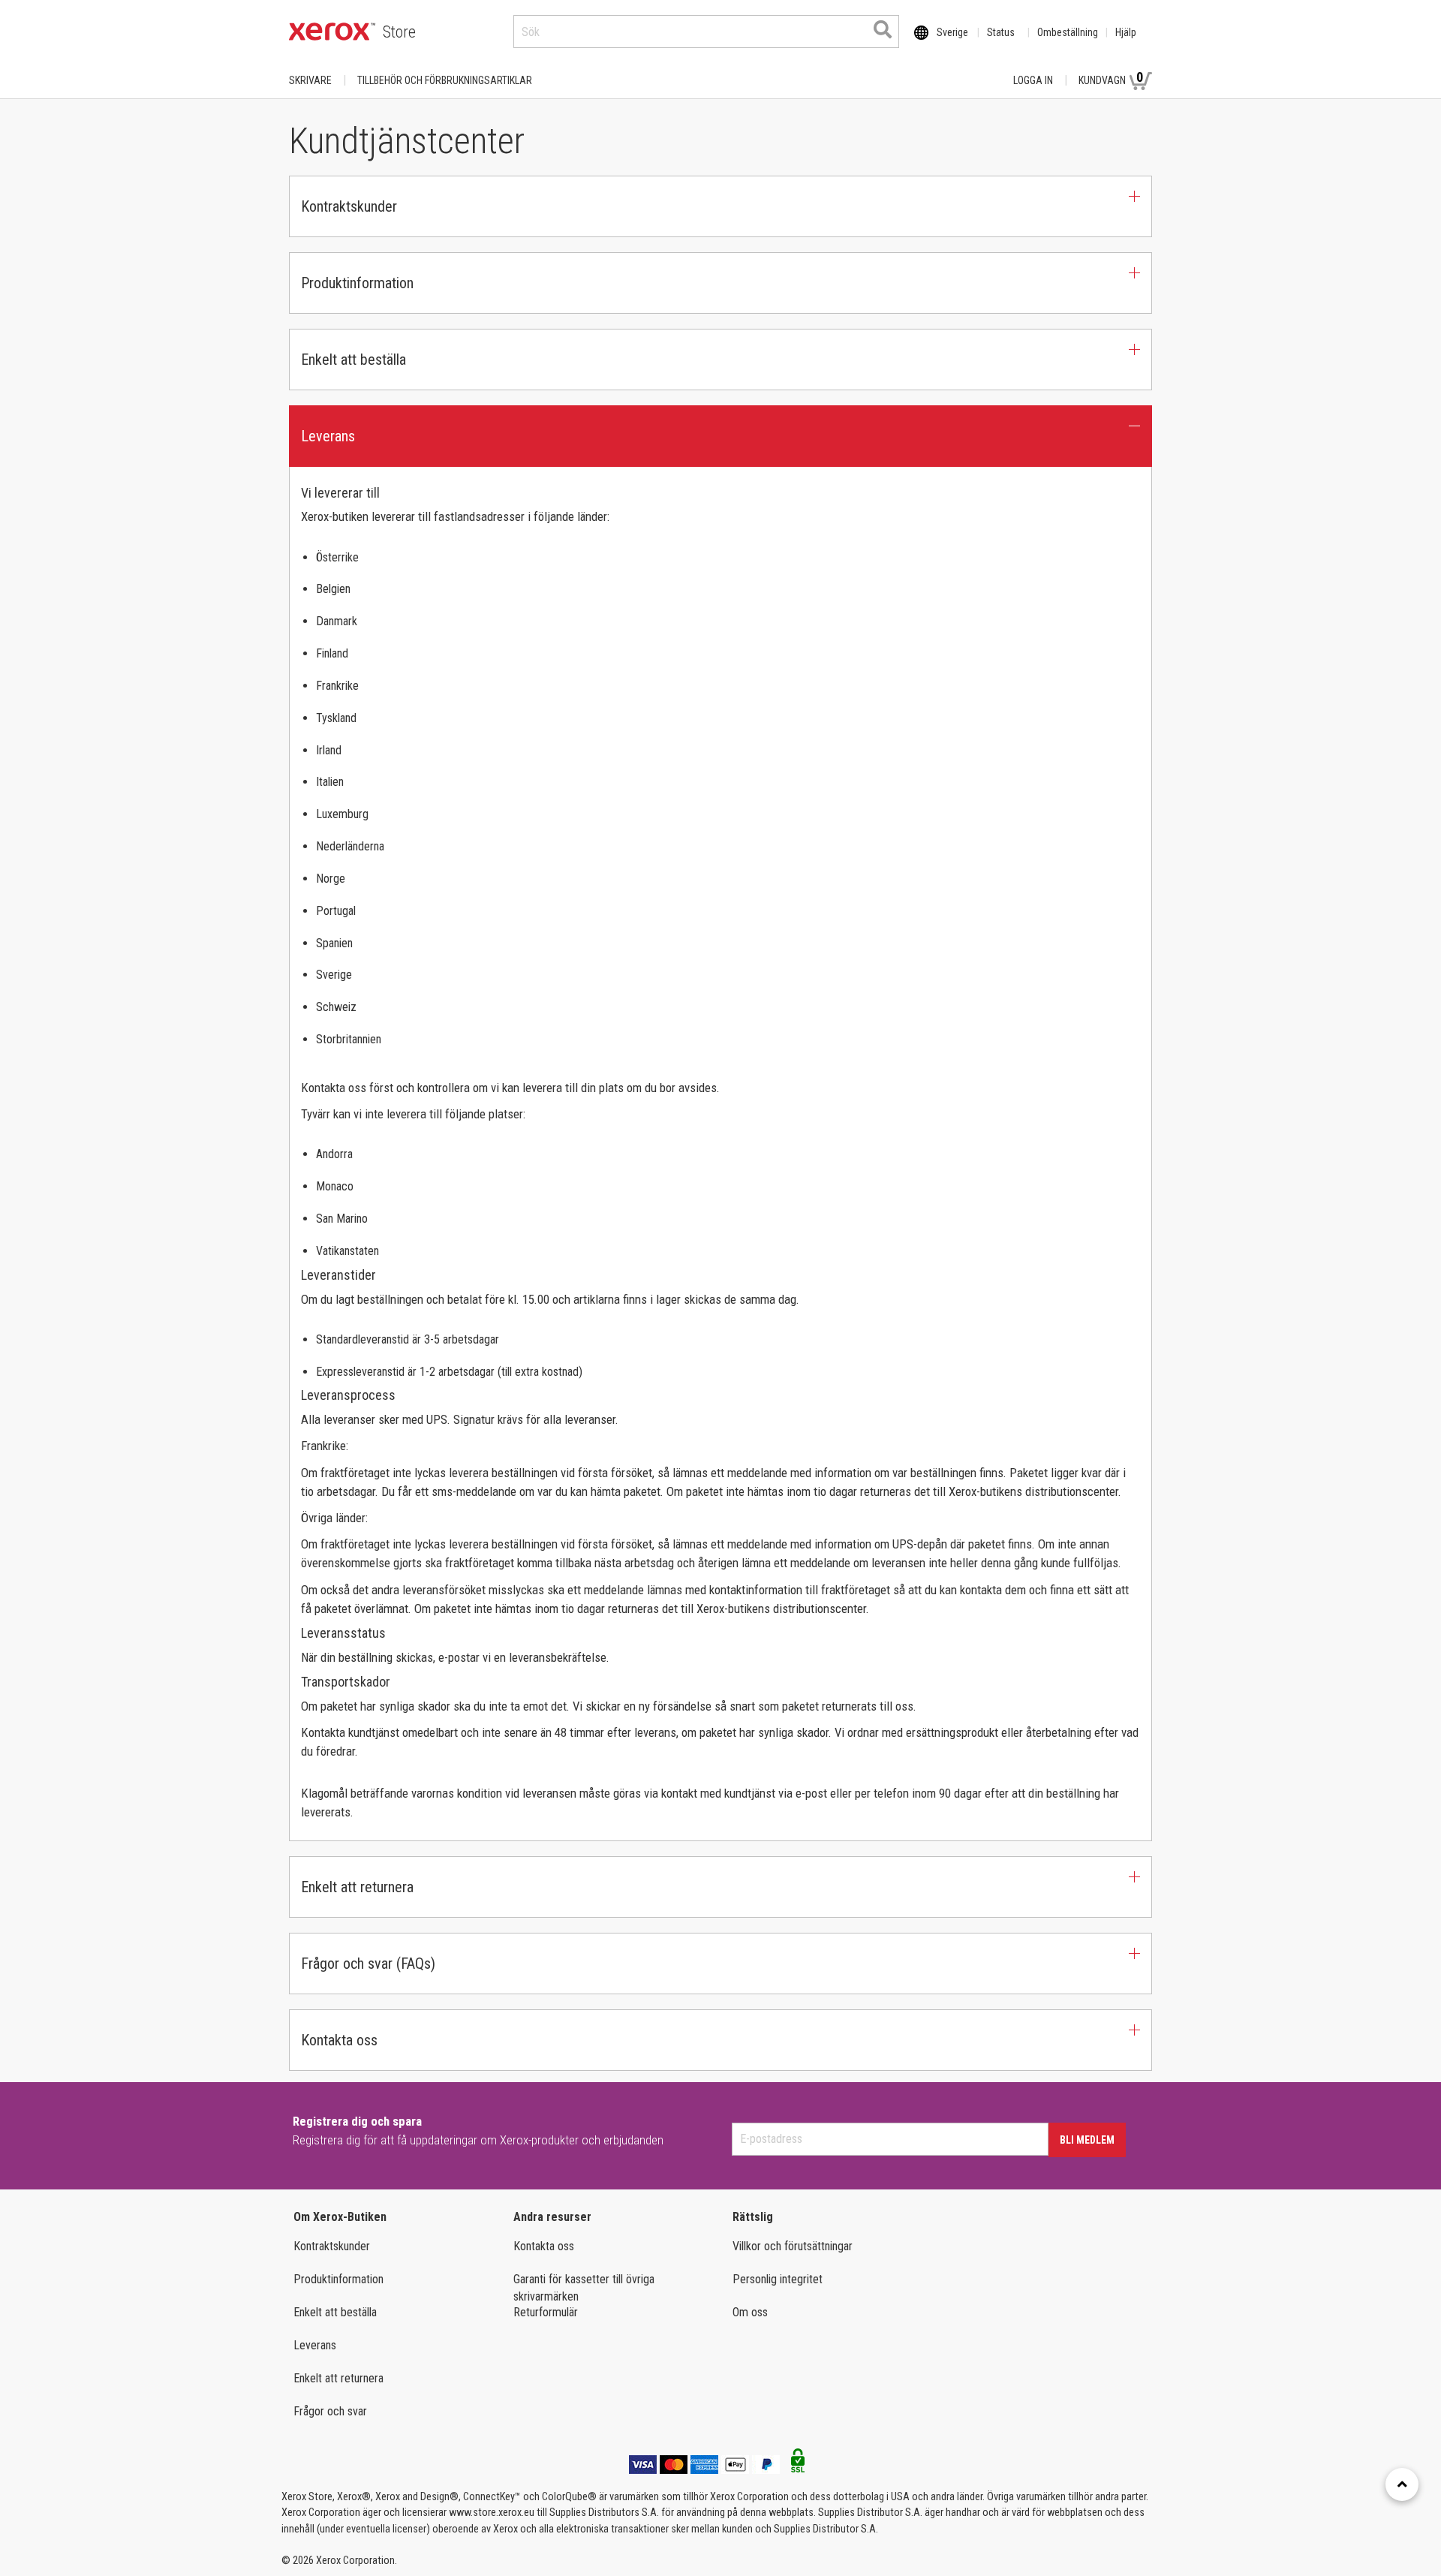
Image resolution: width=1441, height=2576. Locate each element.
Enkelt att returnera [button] (357, 1887)
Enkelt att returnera (338, 2378)
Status (1001, 32)
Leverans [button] (328, 436)
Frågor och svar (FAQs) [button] (368, 1964)
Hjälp (1126, 32)
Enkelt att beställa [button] (353, 360)
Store (399, 32)
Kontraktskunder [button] (349, 206)
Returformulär (546, 2312)
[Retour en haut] (1402, 2484)
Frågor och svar (330, 2411)
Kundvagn (1111, 78)
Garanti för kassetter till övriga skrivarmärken (584, 2288)
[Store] (332, 32)
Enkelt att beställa (335, 2312)
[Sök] (883, 29)
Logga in (1033, 80)
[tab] (720, 206)
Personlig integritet (778, 2279)
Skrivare (310, 80)
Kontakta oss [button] (339, 2040)
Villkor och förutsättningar (793, 2246)
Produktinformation (338, 2279)
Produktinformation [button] (357, 283)
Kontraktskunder (332, 2246)
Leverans (315, 2345)
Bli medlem (1087, 2140)
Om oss (750, 2312)
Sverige (952, 32)
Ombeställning (1068, 32)
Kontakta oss (544, 2246)
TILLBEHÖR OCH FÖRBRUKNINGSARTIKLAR (445, 80)
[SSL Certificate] (798, 2465)
